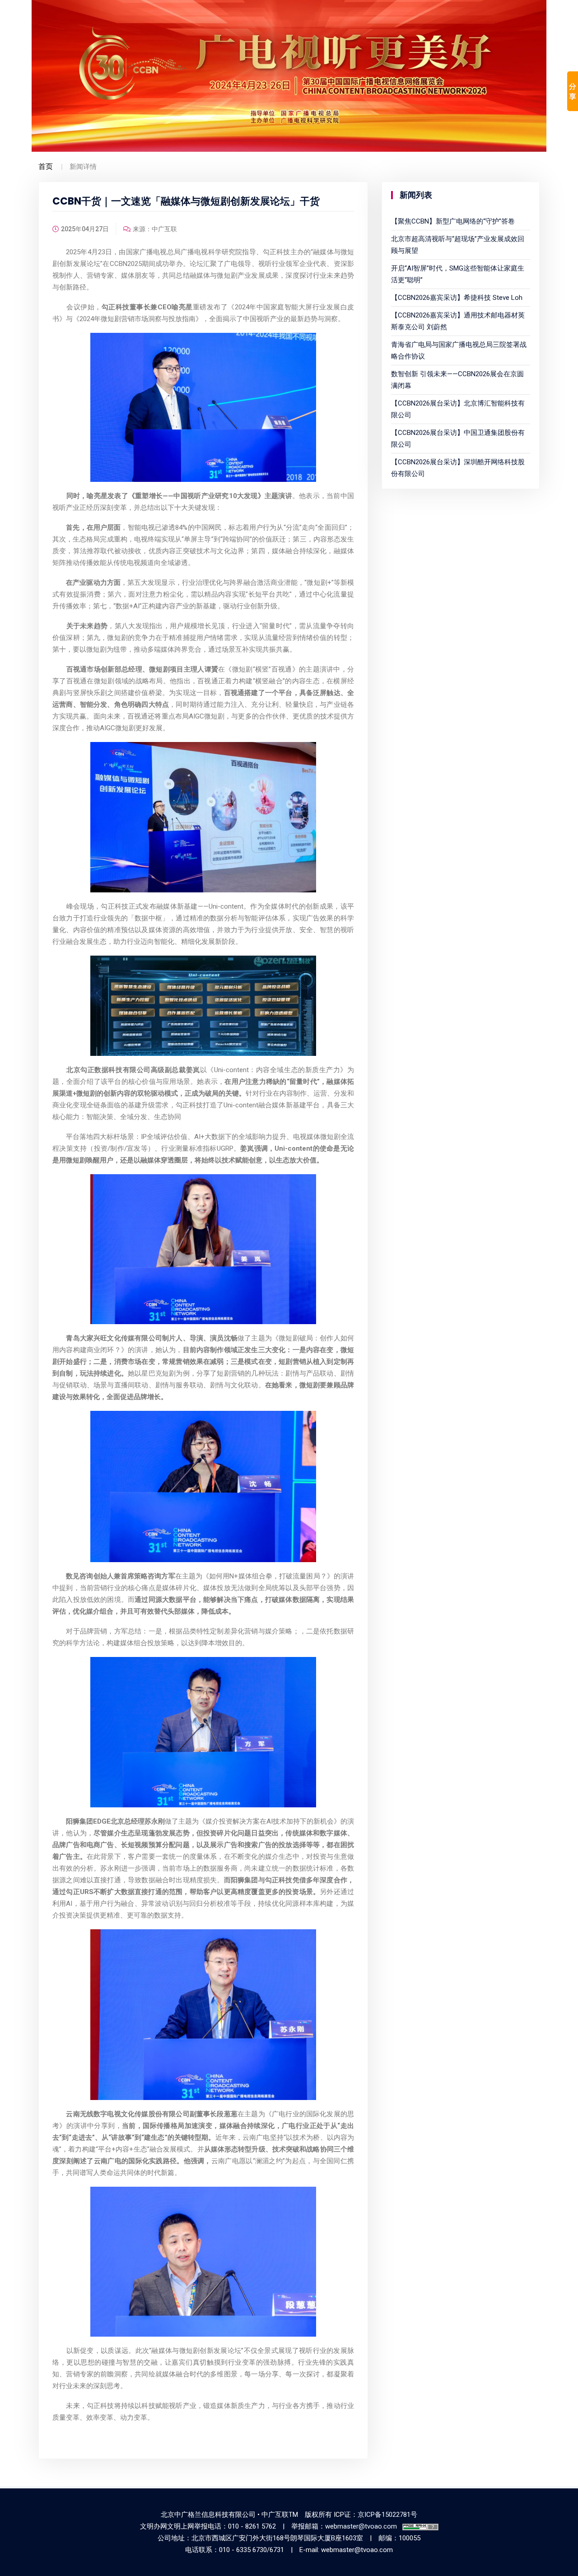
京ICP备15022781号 (387, 2515)
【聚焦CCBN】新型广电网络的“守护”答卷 (453, 221)
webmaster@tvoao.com (361, 2526)
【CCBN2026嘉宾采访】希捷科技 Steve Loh (457, 298)
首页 (46, 166)
